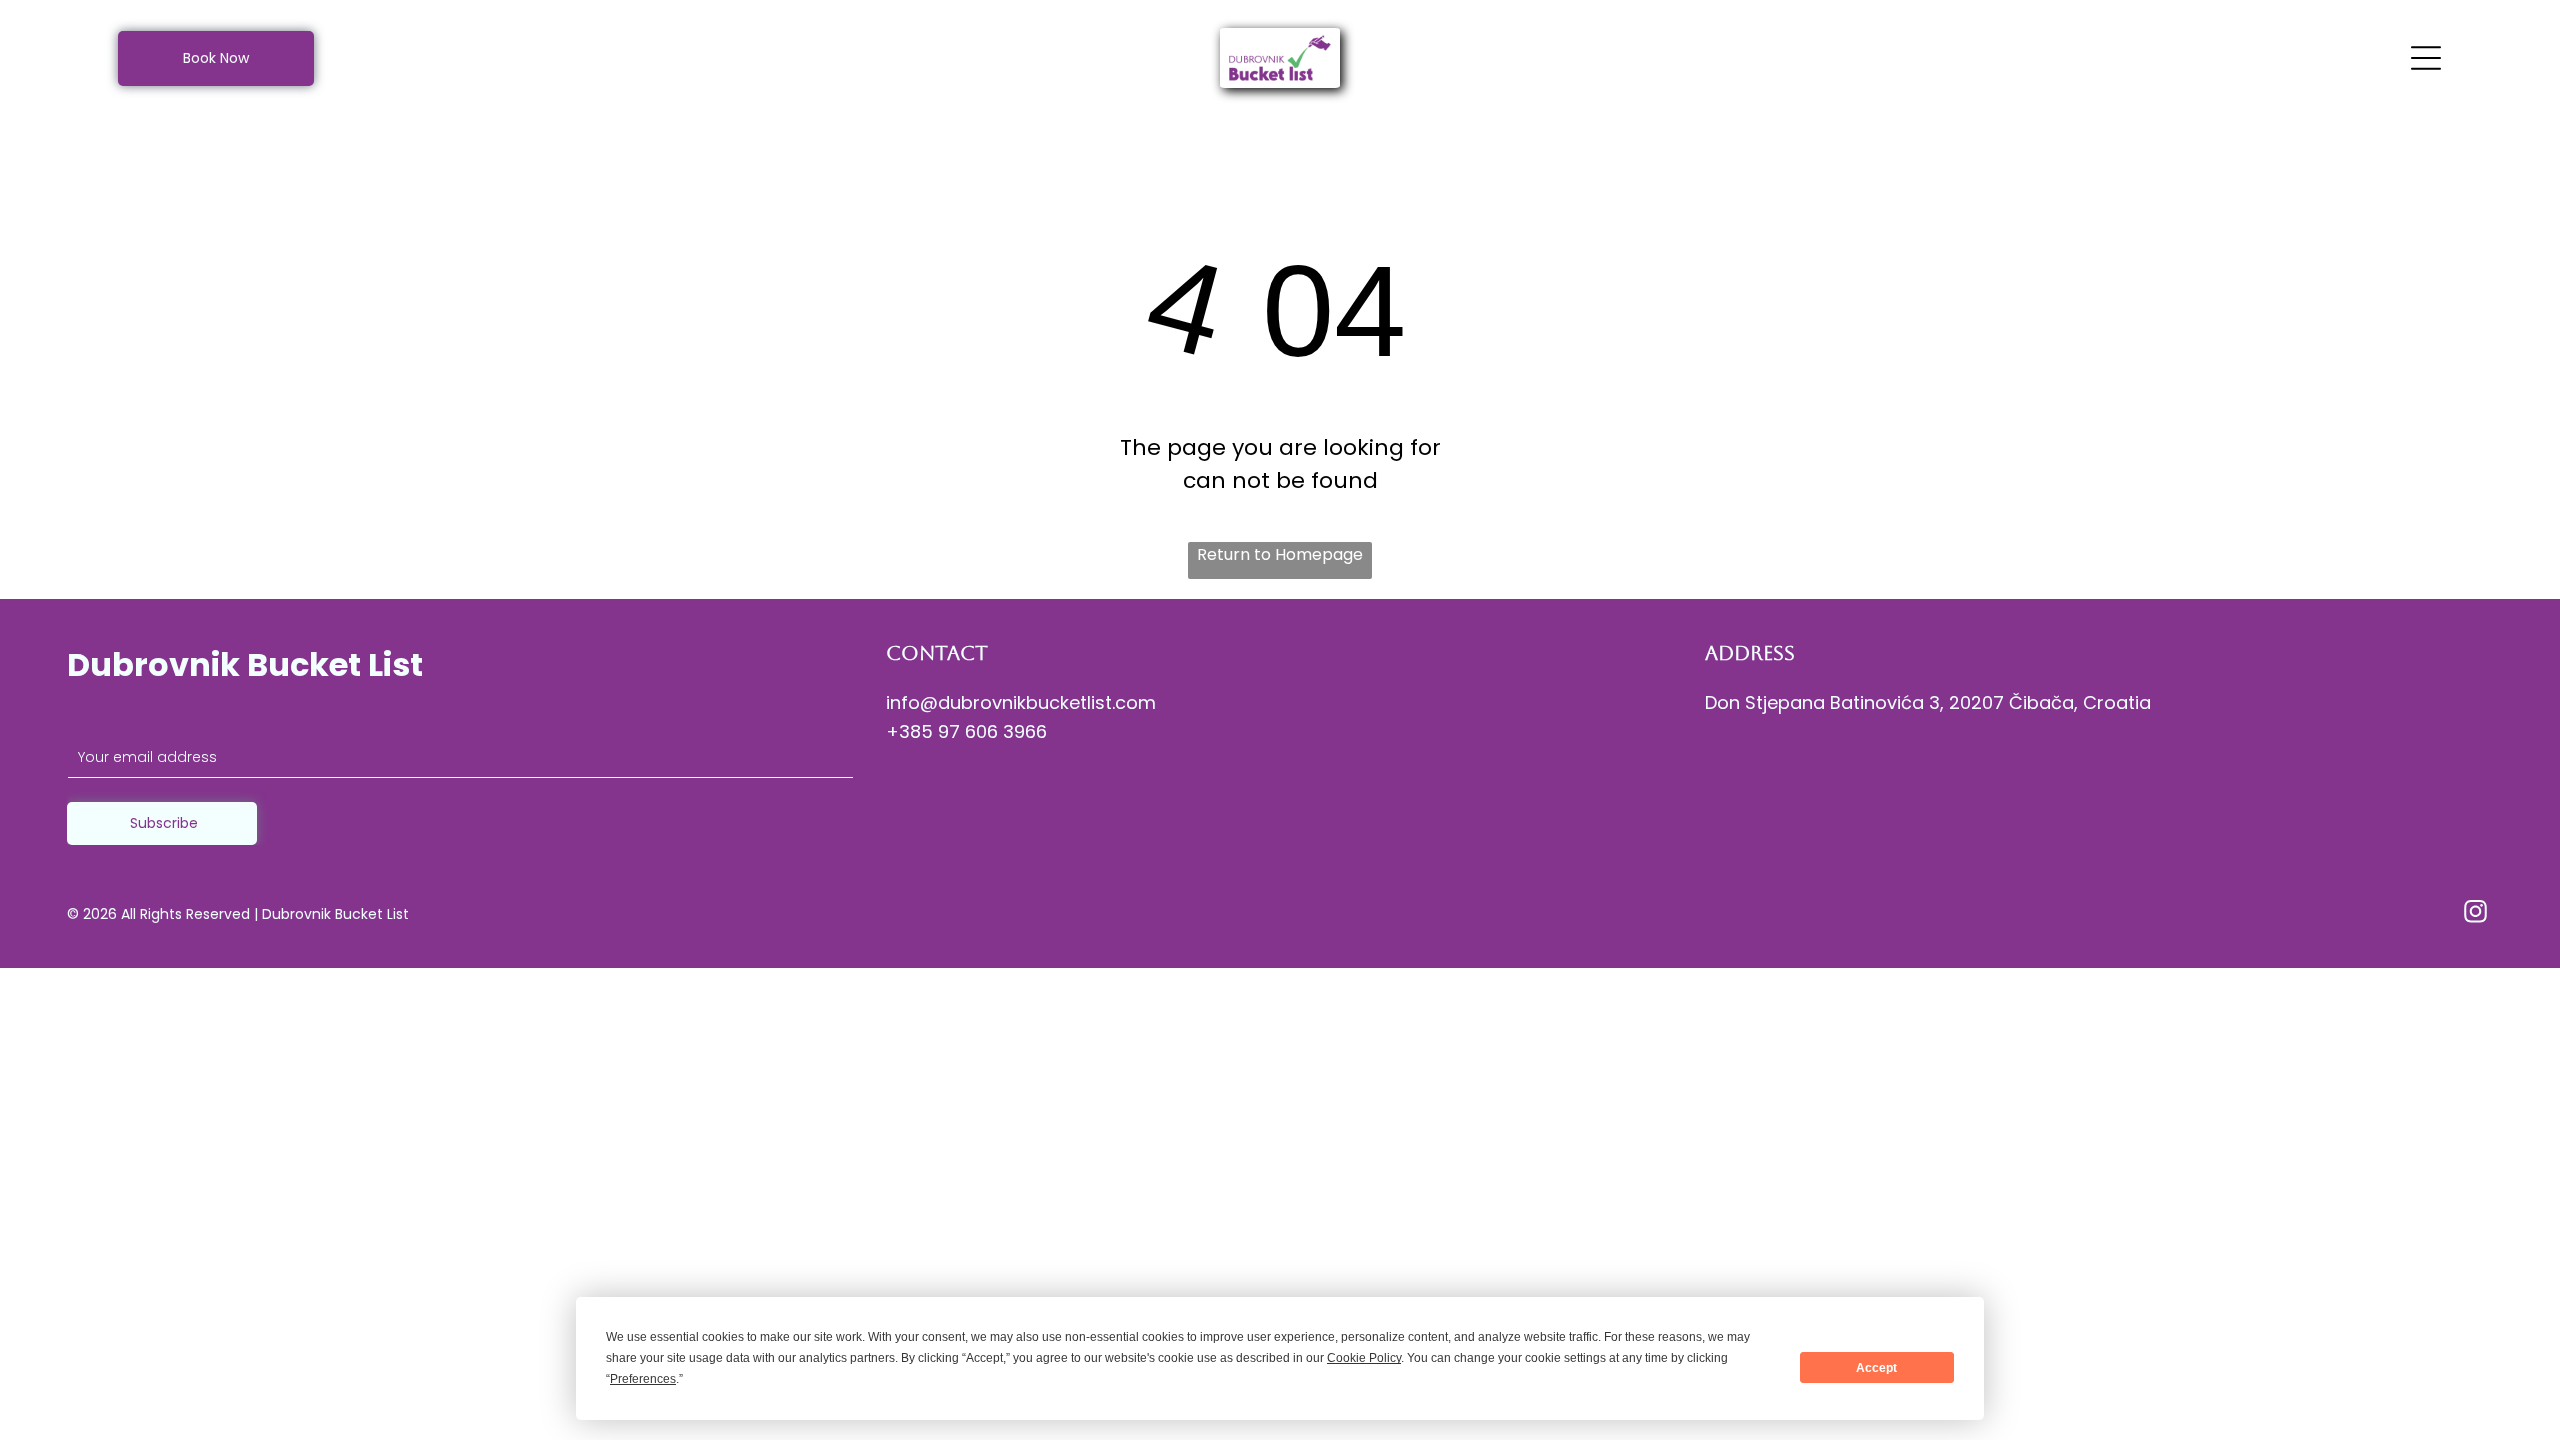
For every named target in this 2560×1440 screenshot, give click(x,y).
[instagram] (2475, 914)
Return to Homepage (1280, 554)
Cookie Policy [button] (1364, 1358)
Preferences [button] (643, 1379)
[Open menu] (2426, 58)
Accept (1876, 1368)
